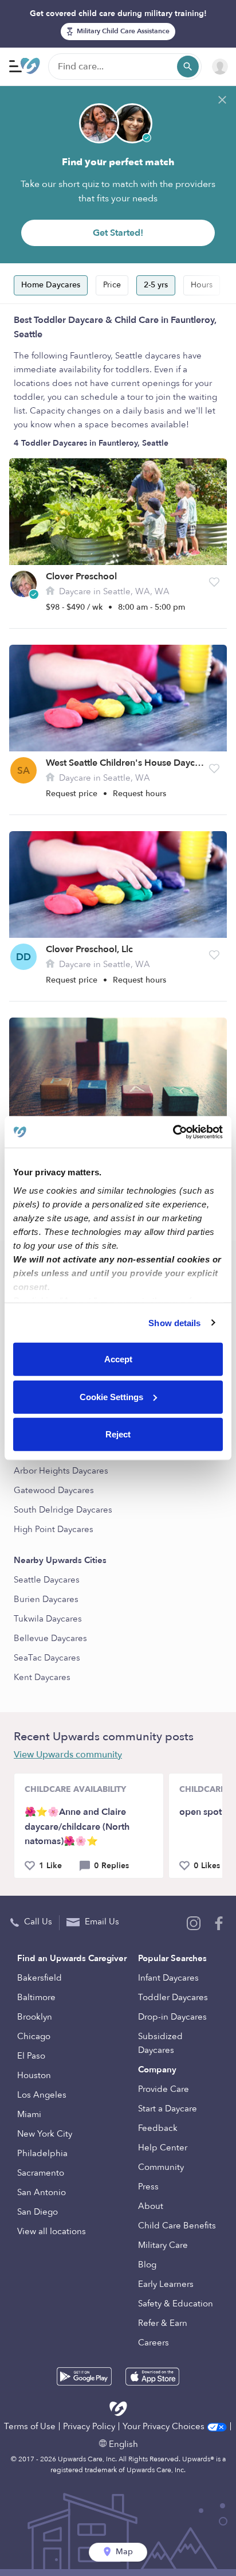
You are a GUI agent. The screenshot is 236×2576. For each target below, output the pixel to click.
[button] (214, 582)
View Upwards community (68, 1755)
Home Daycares (51, 285)
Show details (174, 1322)
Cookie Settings (111, 1396)
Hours (202, 285)
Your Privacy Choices (165, 2426)
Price (112, 285)
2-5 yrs (156, 285)
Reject (118, 1434)
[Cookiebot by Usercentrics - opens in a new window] (173, 1132)
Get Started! (118, 233)
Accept (118, 1359)
